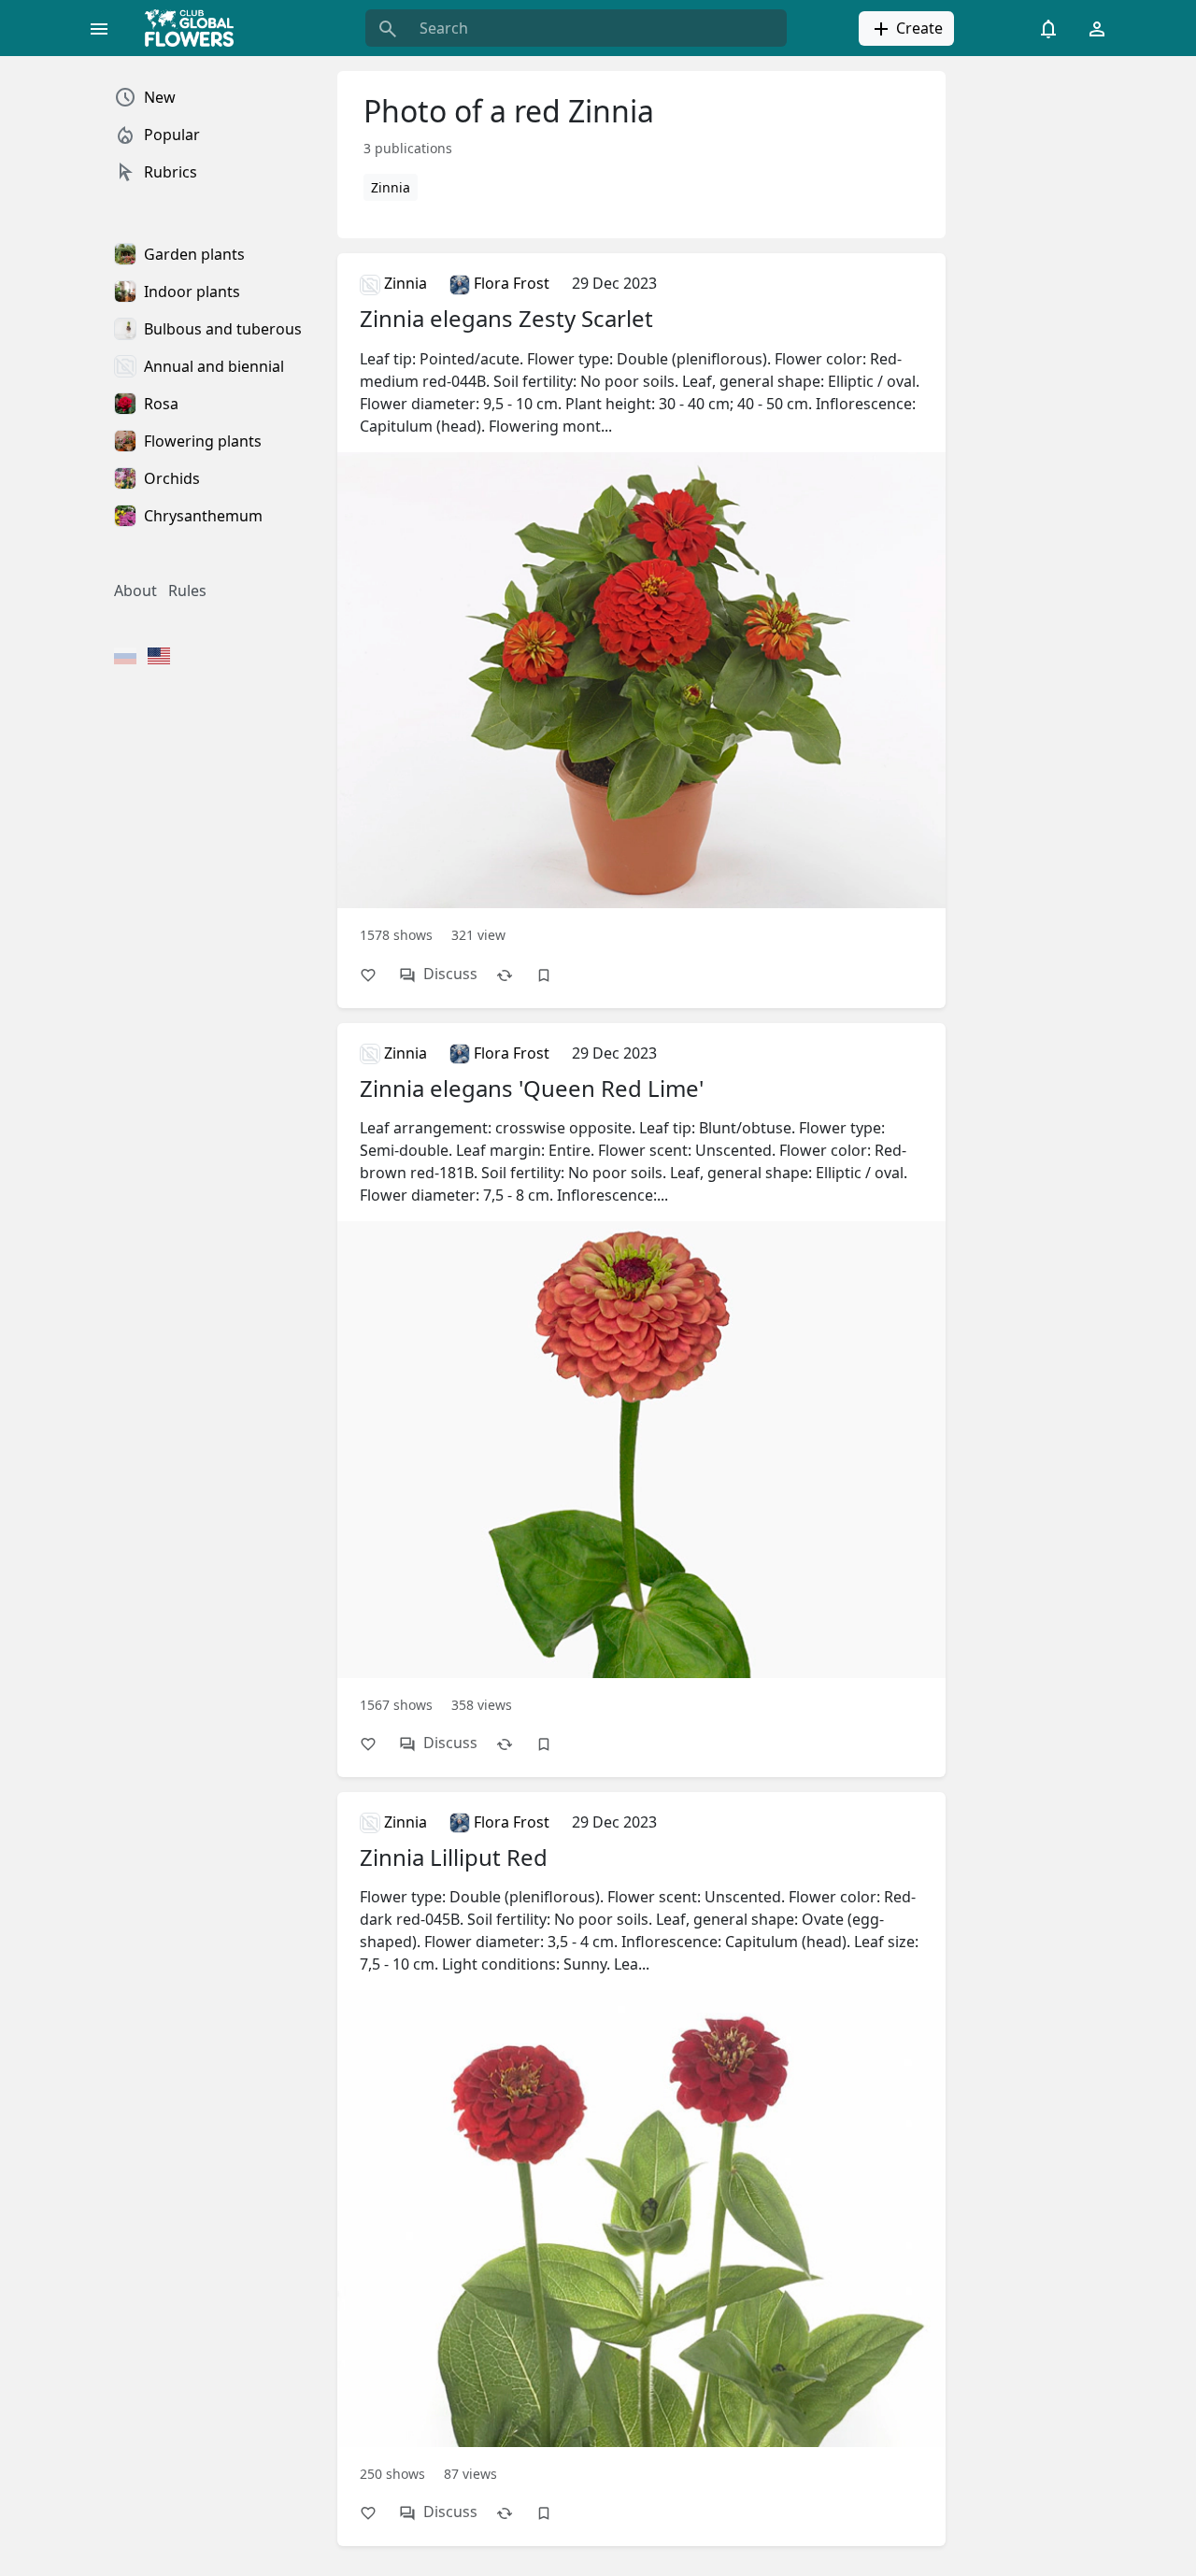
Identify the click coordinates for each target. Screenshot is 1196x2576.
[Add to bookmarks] (553, 974)
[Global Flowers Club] (195, 28)
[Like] (377, 974)
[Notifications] (1048, 28)
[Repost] (514, 974)
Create (918, 28)
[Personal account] (1097, 28)
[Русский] (125, 658)
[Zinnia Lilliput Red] (641, 2146)
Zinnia (391, 187)
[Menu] (99, 28)
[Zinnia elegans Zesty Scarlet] (641, 607)
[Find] (388, 28)
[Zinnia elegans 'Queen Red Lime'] (641, 1377)
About (135, 591)
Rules (187, 591)
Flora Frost (510, 283)
